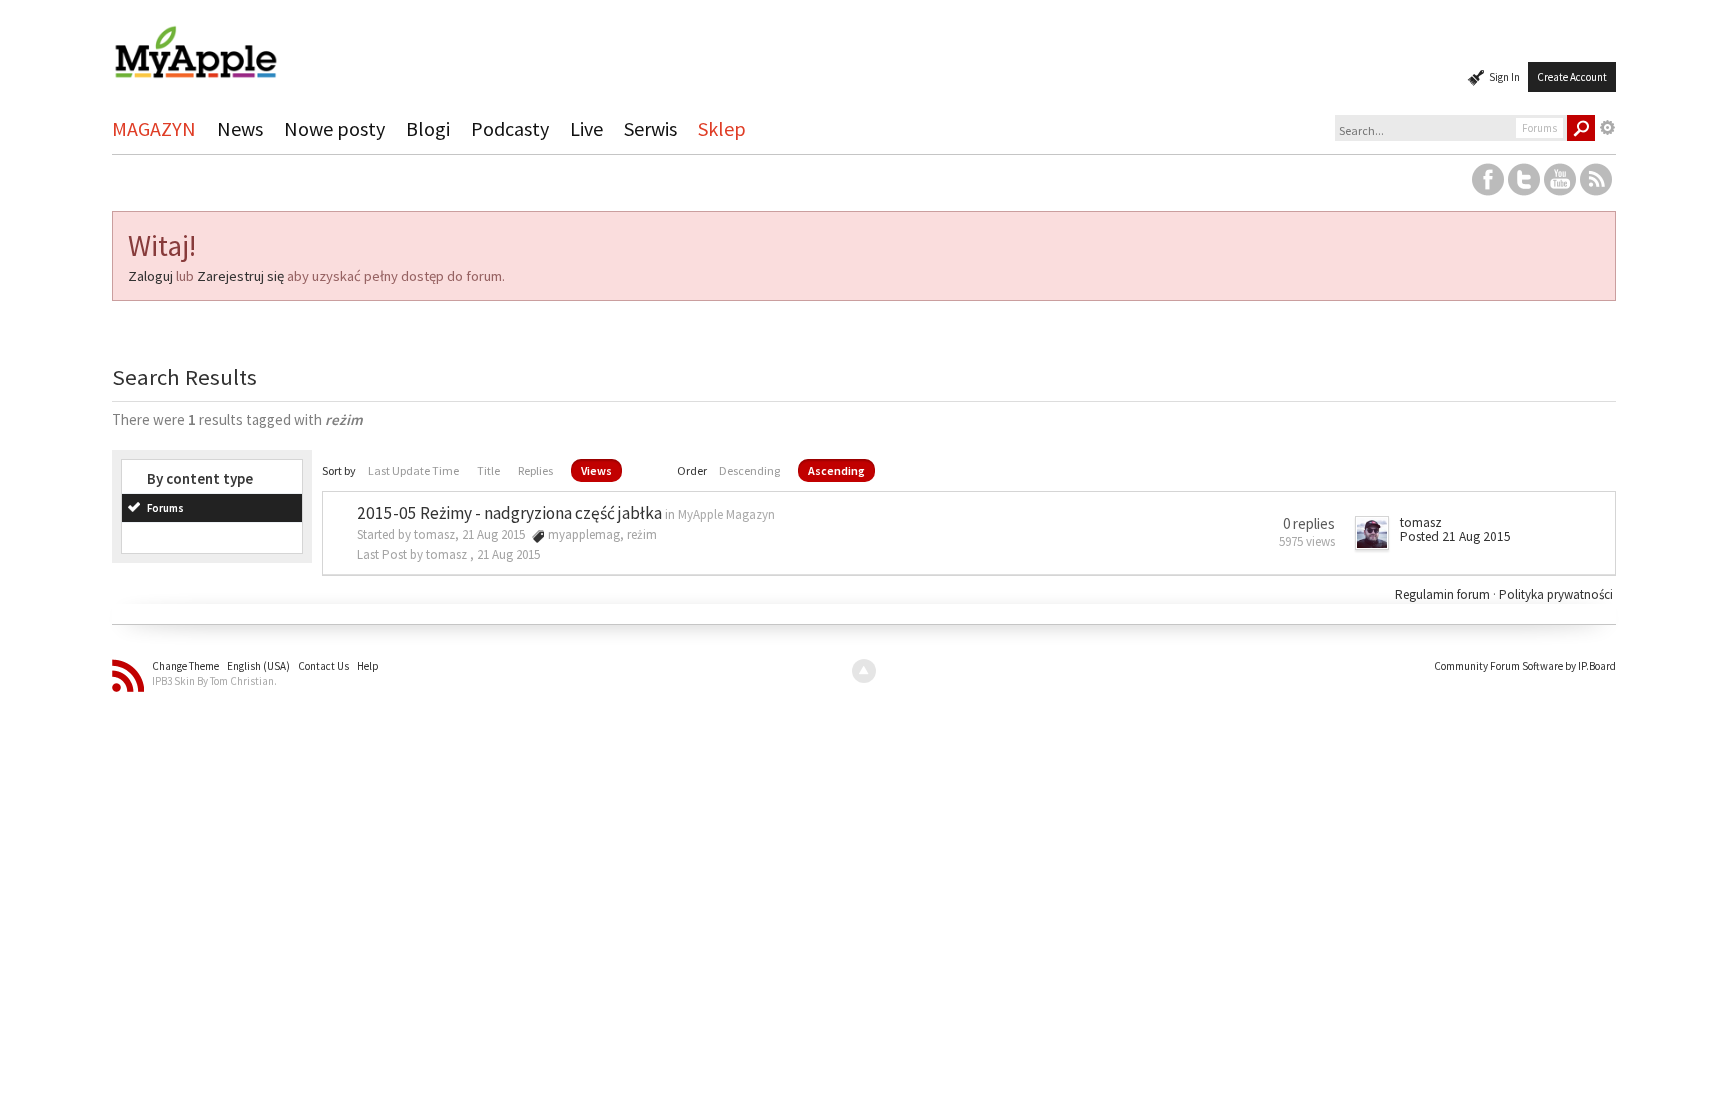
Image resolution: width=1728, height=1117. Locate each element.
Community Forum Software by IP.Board (1525, 666)
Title (488, 470)
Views (596, 470)
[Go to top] (864, 671)
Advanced (1608, 128)
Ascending (836, 470)
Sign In (1504, 77)
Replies (535, 470)
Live (586, 128)
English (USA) (258, 666)
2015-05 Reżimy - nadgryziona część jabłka (509, 513)
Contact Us (323, 666)
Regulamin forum (1444, 594)
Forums (165, 508)
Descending (749, 470)
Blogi (428, 128)
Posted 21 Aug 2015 (1455, 536)
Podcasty (510, 128)
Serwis (650, 128)
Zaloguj (150, 276)
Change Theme (185, 666)
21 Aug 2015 (508, 554)
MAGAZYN (154, 128)
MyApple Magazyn (726, 514)
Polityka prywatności (1556, 594)
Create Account (1572, 77)
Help (368, 666)
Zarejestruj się (240, 276)
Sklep (722, 128)
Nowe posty (334, 128)
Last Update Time (413, 470)
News (240, 128)
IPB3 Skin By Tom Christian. (214, 681)
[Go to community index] (195, 43)
